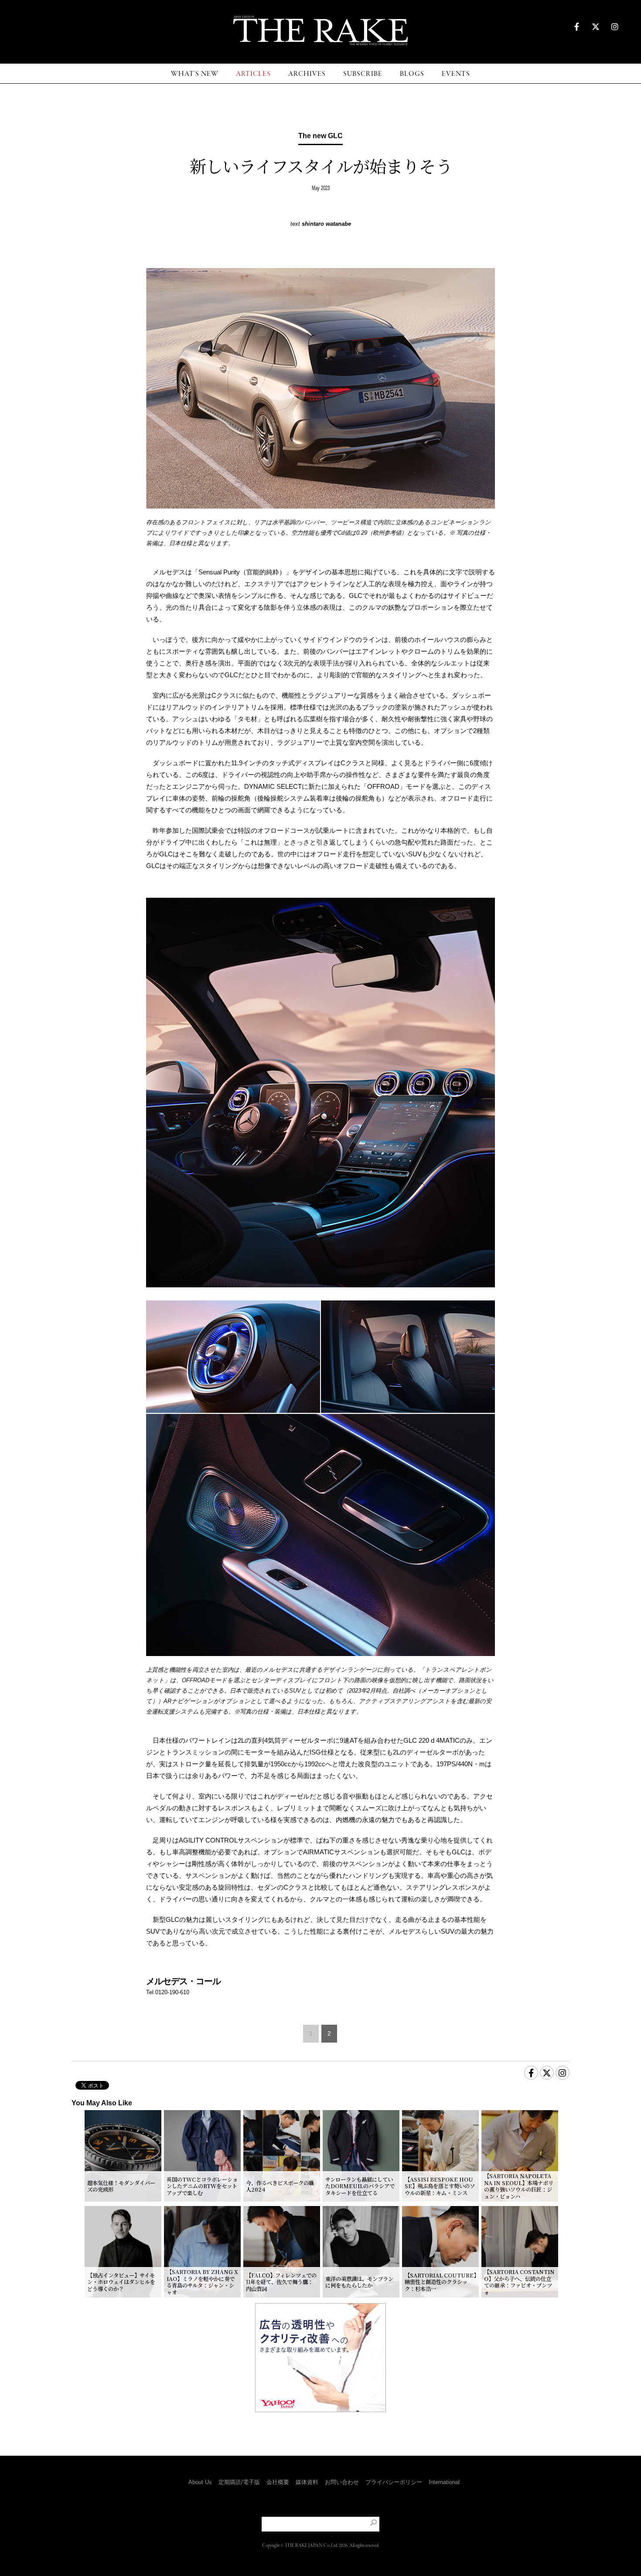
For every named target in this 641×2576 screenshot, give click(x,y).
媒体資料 (307, 2482)
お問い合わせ (342, 2482)
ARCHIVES (307, 74)
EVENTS (456, 74)
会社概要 (278, 2482)
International (444, 2482)
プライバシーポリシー (394, 2482)
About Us (200, 2482)
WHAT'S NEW (195, 74)
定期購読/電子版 (239, 2482)
